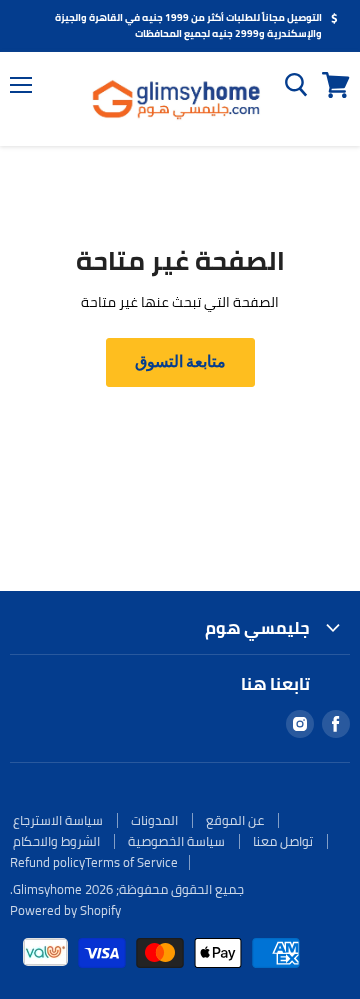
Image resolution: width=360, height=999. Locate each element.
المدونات (154, 820)
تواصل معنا (283, 841)
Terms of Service (131, 862)
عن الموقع (235, 820)
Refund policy (47, 862)
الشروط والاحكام (56, 841)
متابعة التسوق (180, 361)
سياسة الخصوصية (176, 841)
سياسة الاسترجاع (58, 820)
